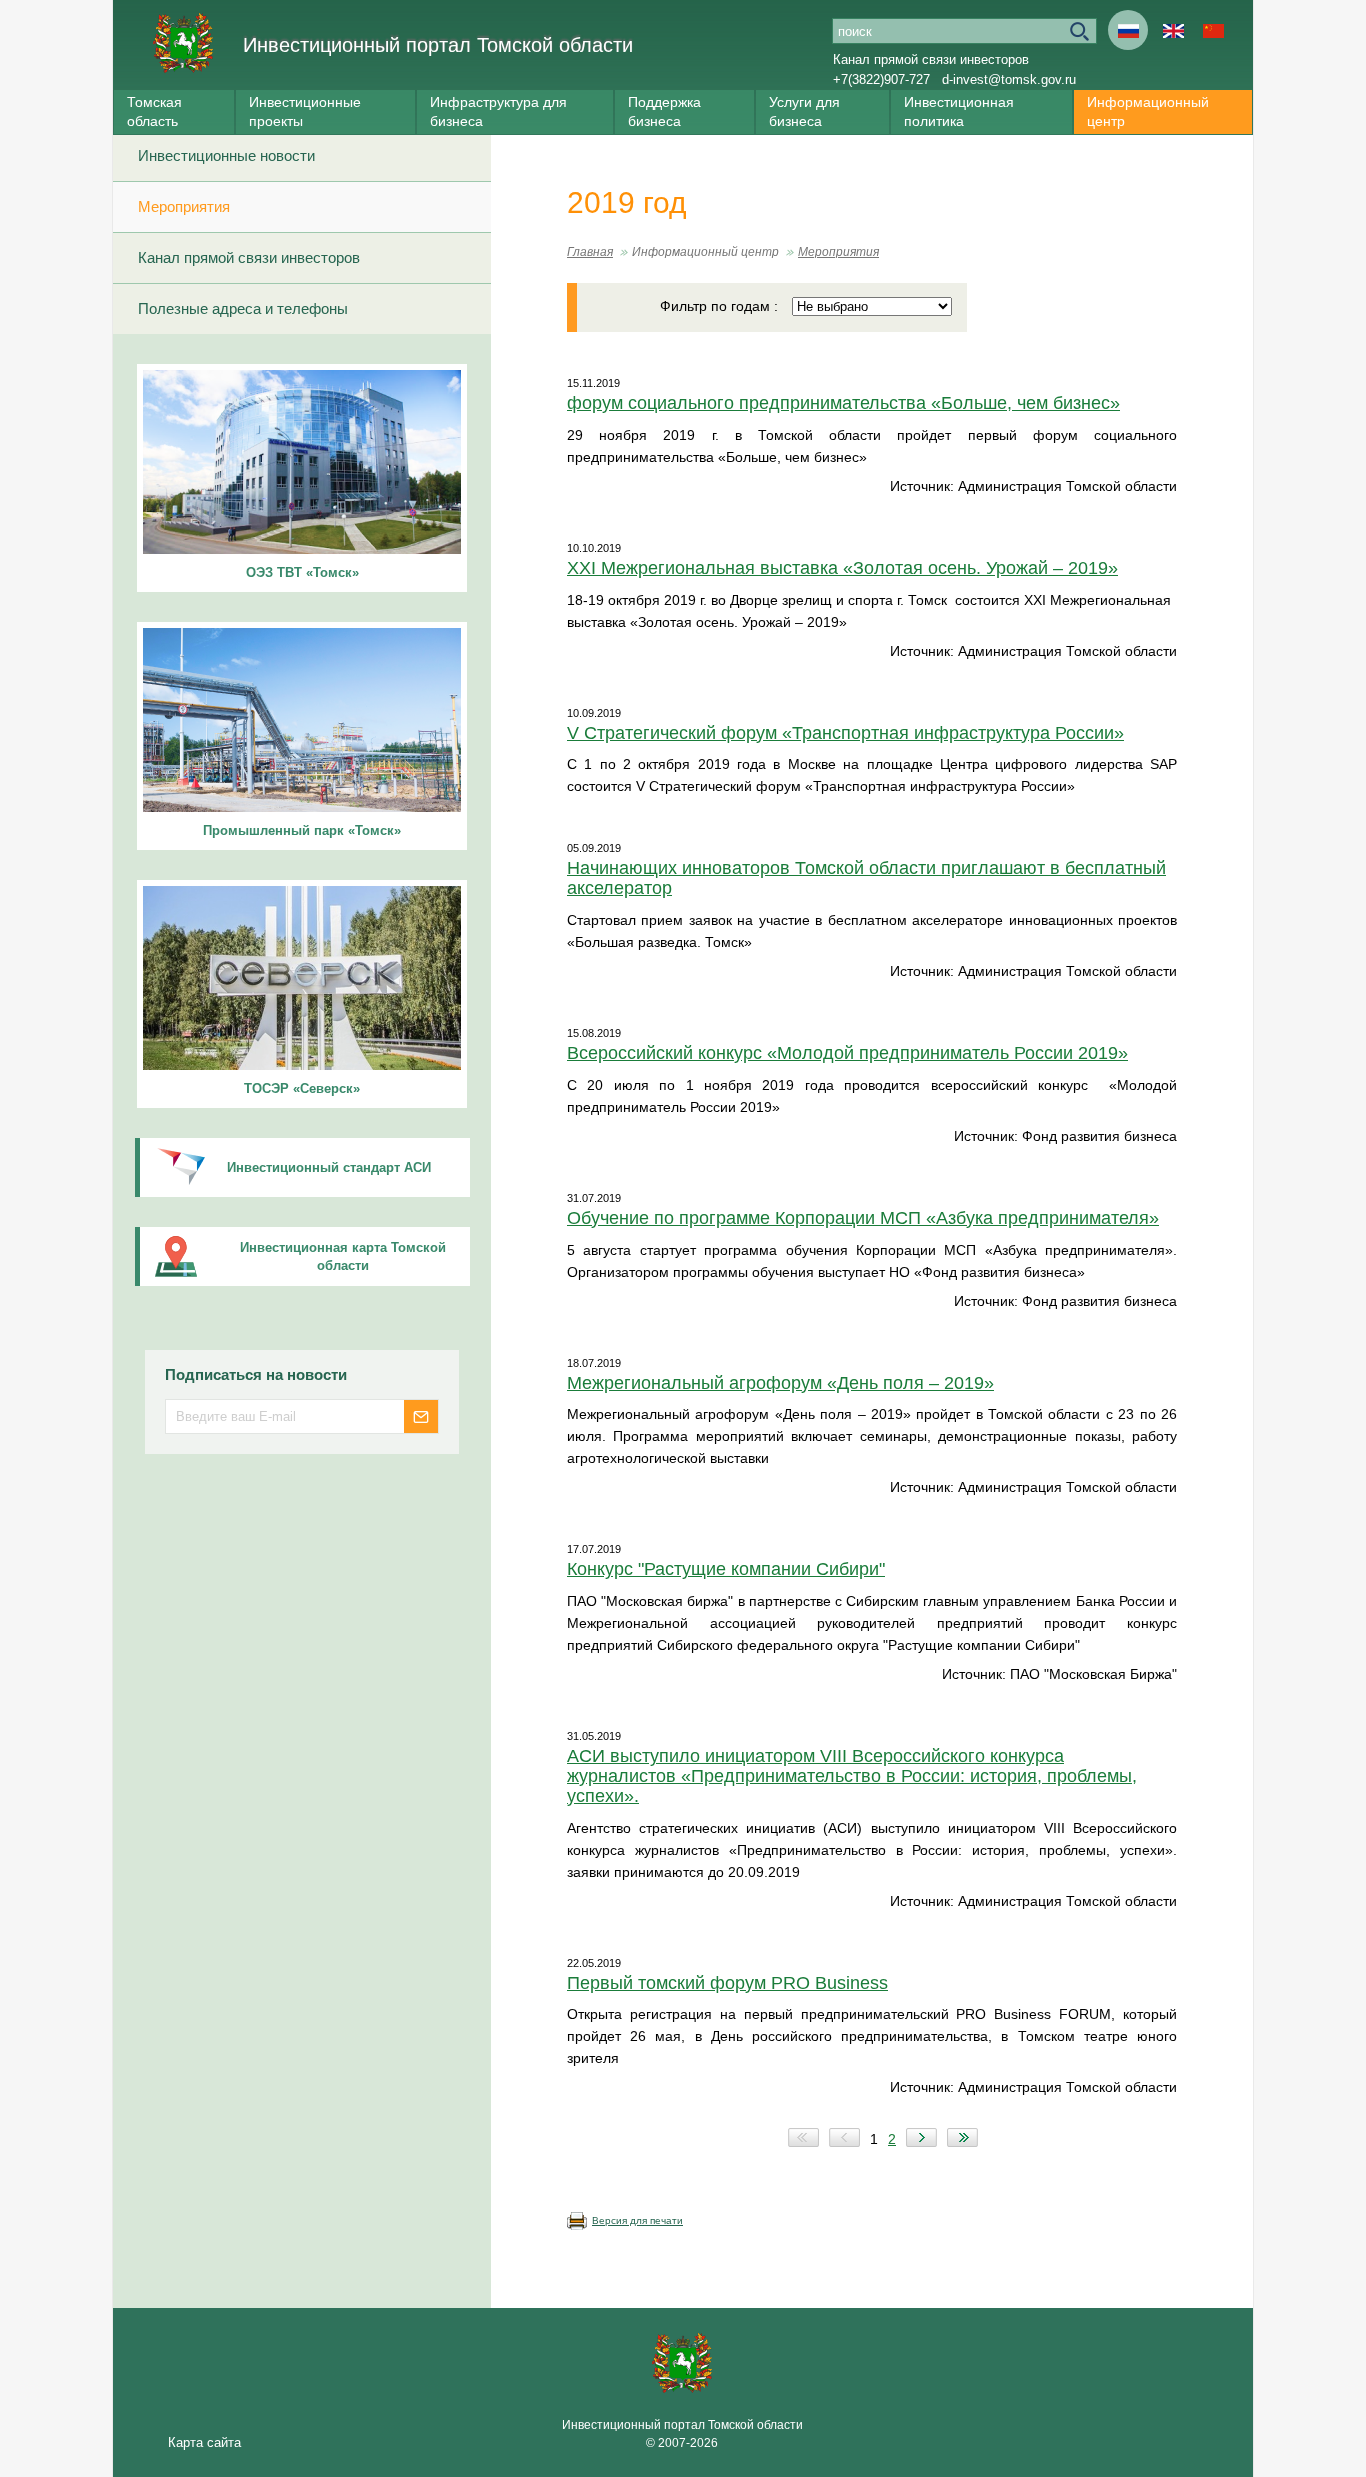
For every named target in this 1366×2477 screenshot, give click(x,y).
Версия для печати (637, 2220)
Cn (1213, 30)
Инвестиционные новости (226, 155)
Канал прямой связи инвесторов (931, 59)
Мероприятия (184, 206)
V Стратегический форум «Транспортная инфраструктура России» (845, 733)
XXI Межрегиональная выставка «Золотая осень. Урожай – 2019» (842, 568)
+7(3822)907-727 (881, 79)
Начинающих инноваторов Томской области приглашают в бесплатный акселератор (866, 878)
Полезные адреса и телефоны (243, 308)
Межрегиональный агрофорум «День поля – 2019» (780, 1383)
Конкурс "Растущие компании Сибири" (726, 1569)
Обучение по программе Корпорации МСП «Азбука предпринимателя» (863, 1218)
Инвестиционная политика (959, 111)
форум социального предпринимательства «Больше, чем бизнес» (843, 403)
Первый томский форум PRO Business (727, 1983)
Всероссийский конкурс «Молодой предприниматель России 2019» (847, 1053)
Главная (590, 252)
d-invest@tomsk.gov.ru (1009, 79)
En (1173, 30)
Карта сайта (204, 2442)
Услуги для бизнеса (804, 111)
